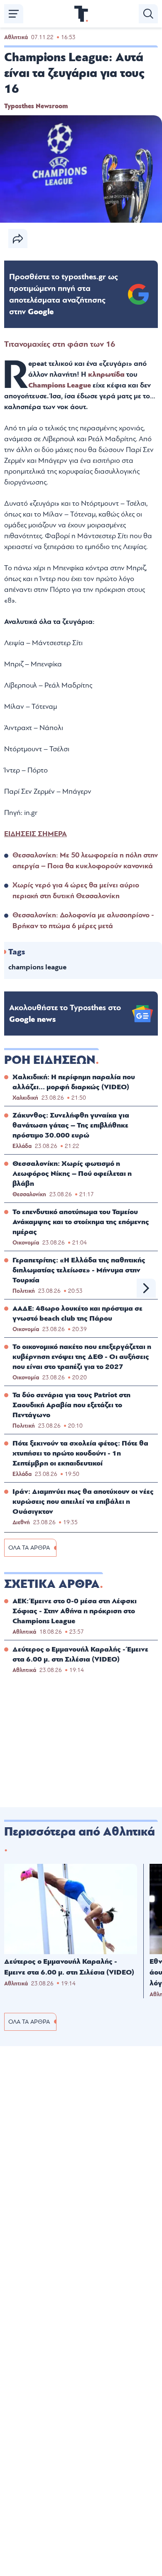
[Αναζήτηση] (148, 14)
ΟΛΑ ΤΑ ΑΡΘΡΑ (29, 1548)
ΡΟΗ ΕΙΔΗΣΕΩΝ (50, 1060)
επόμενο (146, 1288)
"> (64, 294)
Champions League (60, 385)
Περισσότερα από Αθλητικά (80, 1832)
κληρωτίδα (107, 374)
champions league (37, 967)
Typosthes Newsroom (36, 106)
